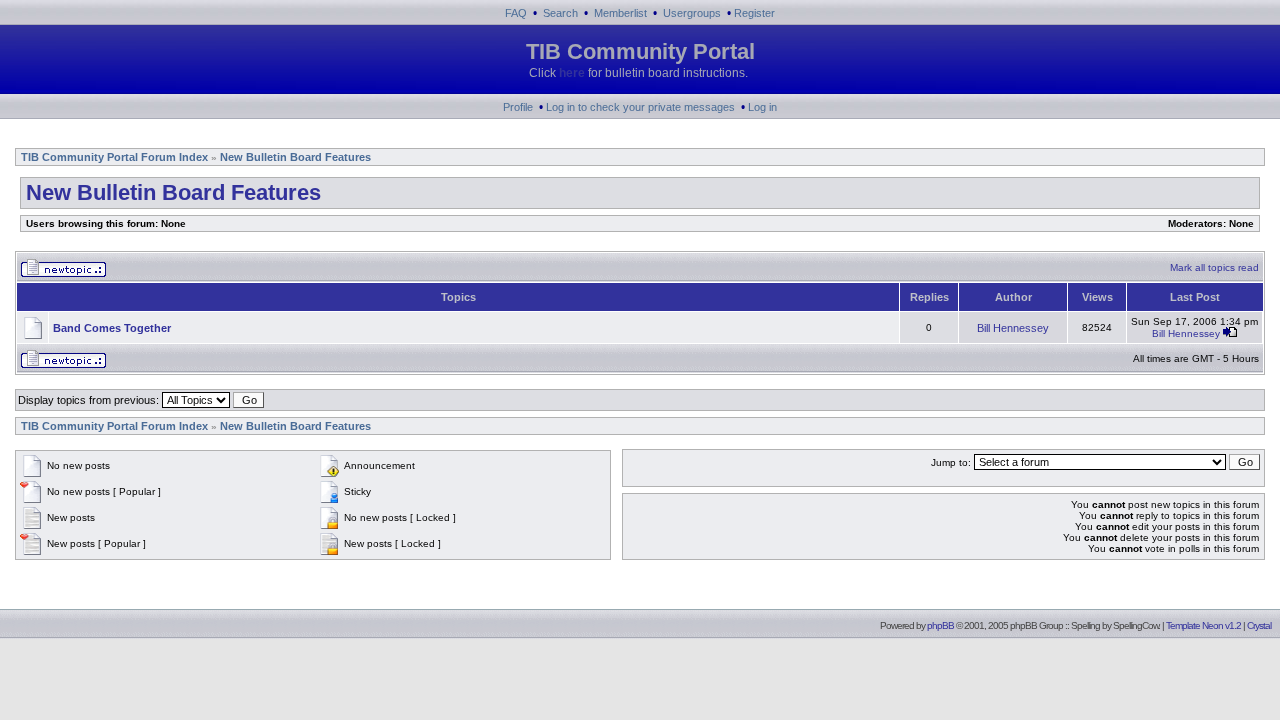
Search (560, 13)
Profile (518, 107)
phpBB (940, 625)
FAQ (516, 13)
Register (754, 13)
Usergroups (692, 13)
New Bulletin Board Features (295, 157)
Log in (762, 107)
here (572, 73)
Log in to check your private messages (640, 107)
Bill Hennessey (1013, 328)
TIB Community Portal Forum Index (114, 157)
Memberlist (620, 13)
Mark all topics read (1214, 267)
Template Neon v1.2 (1203, 625)
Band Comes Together (112, 328)
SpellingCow (1135, 625)
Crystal (1259, 625)
